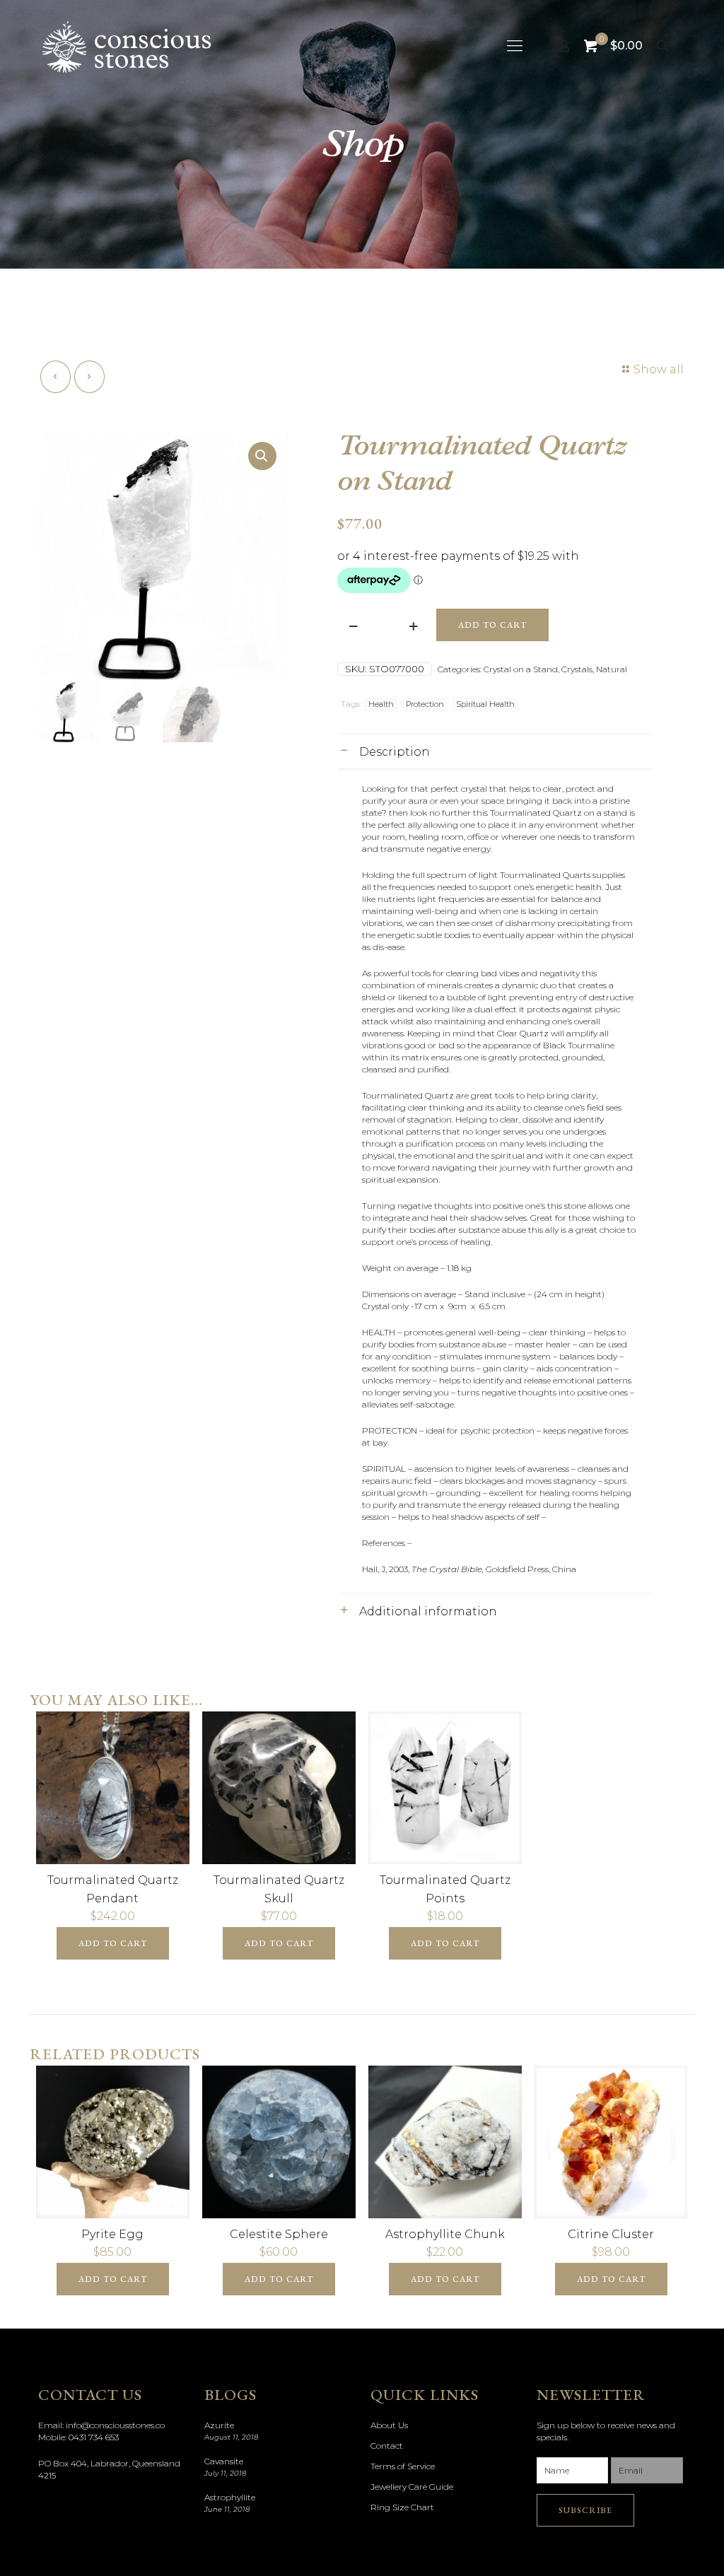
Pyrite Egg (112, 2234)
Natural (612, 669)
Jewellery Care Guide (412, 2487)
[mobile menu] (515, 46)
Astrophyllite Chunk (445, 2234)
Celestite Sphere (279, 2234)
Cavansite (224, 2461)
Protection (425, 704)
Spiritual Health (485, 704)
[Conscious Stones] (127, 46)
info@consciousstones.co (115, 2425)
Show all (659, 369)
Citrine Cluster (611, 2234)
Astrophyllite (230, 2497)
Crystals (577, 669)
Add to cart (492, 625)
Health (381, 704)
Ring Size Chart (402, 2507)
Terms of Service (403, 2466)
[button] (262, 456)
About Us (389, 2425)
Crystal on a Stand (521, 669)
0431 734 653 (94, 2437)
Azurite (219, 2425)
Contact (387, 2446)
